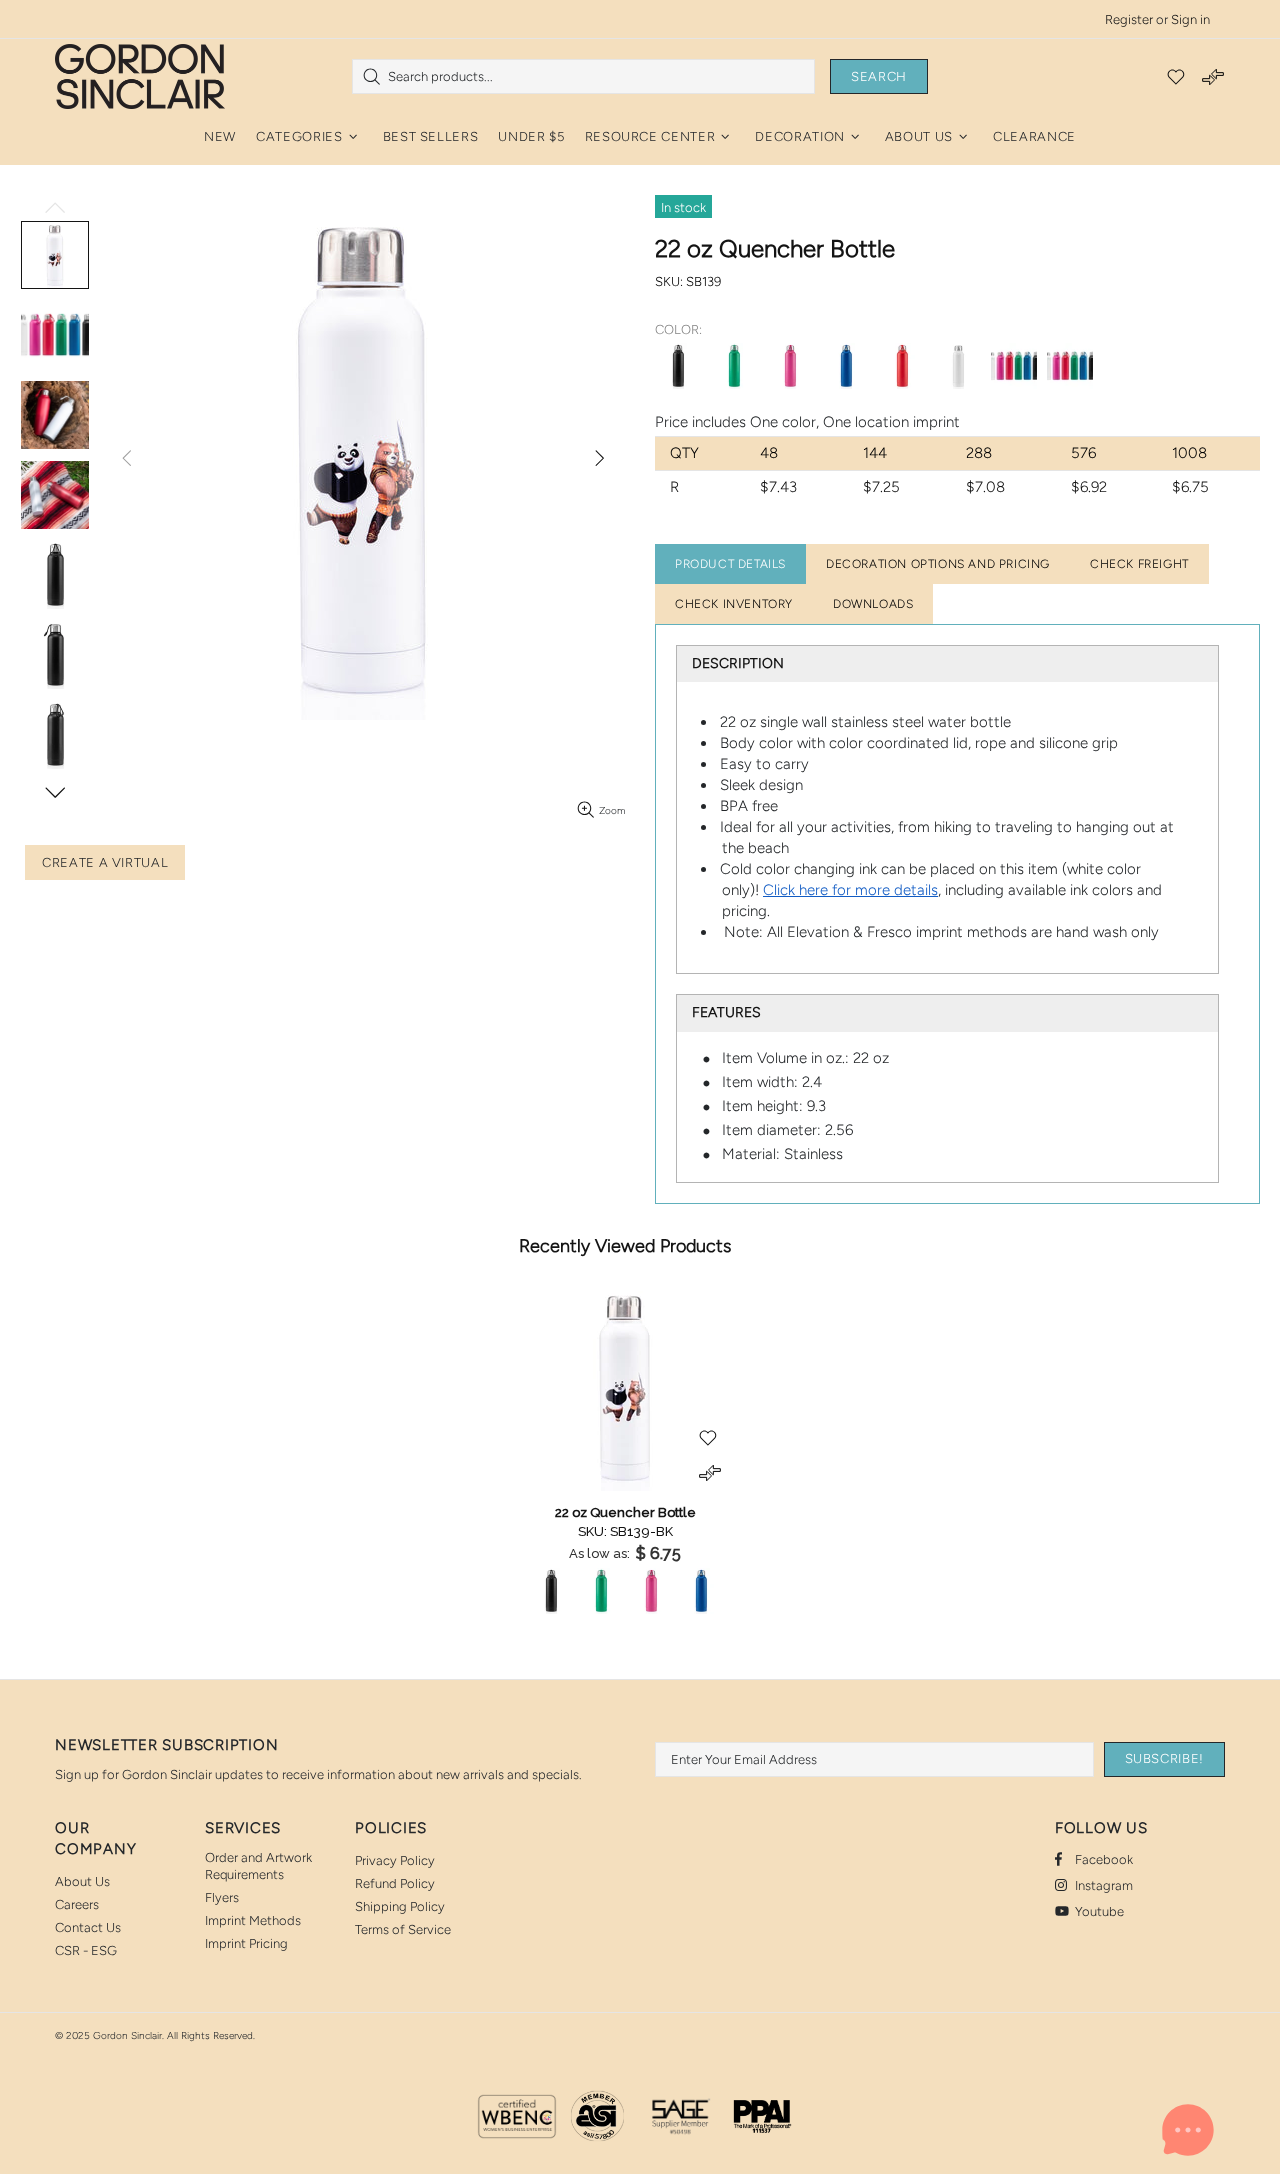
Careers (77, 1904)
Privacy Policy (395, 1860)
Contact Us (88, 1927)
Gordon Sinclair (140, 76)
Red (902, 366)
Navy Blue (846, 366)
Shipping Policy (400, 1906)
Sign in (1190, 19)
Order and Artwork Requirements (258, 1866)
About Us (82, 1881)
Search (879, 76)
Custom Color (1014, 366)
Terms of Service (403, 1929)
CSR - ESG (86, 1950)
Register (1129, 19)
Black (678, 366)
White (958, 366)
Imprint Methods (253, 1920)
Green (734, 366)
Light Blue (1070, 366)
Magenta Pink (790, 366)
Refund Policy (395, 1883)
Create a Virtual (105, 862)
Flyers (222, 1897)
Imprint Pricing (246, 1943)
